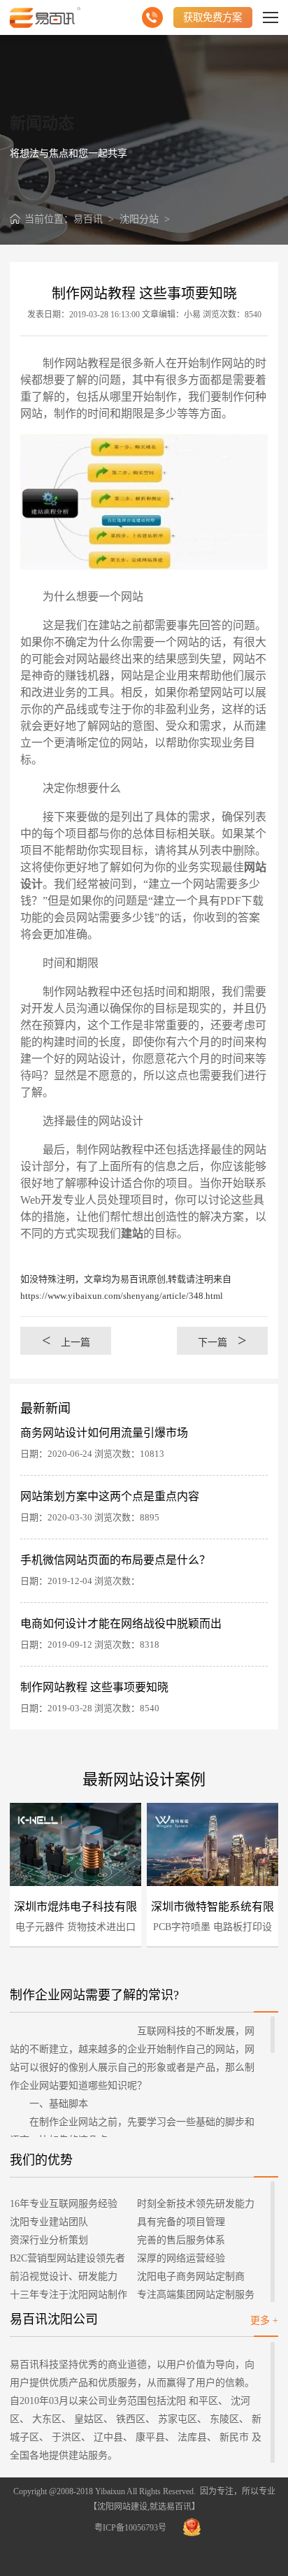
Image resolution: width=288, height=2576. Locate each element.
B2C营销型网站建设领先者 (67, 2258)
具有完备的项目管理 (181, 2222)
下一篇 (222, 1340)
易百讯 (88, 219)
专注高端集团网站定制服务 (196, 2295)
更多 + (264, 2320)
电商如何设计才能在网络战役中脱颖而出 (121, 1624)
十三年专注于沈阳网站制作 (69, 2295)
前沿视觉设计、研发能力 (64, 2276)
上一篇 (66, 1340)
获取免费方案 (213, 17)
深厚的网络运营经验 (181, 2258)
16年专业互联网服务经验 (64, 2204)
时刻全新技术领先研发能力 (196, 2204)
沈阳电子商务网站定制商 (191, 2276)
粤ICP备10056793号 (130, 2528)
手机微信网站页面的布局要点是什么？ (115, 1560)
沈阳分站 (139, 219)
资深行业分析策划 (49, 2240)
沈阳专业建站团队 (49, 2222)
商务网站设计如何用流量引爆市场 (104, 1433)
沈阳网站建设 (122, 2507)
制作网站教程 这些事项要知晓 (94, 1687)
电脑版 (27, 1842)
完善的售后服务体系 (181, 2240)
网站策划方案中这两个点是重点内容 (110, 1496)
